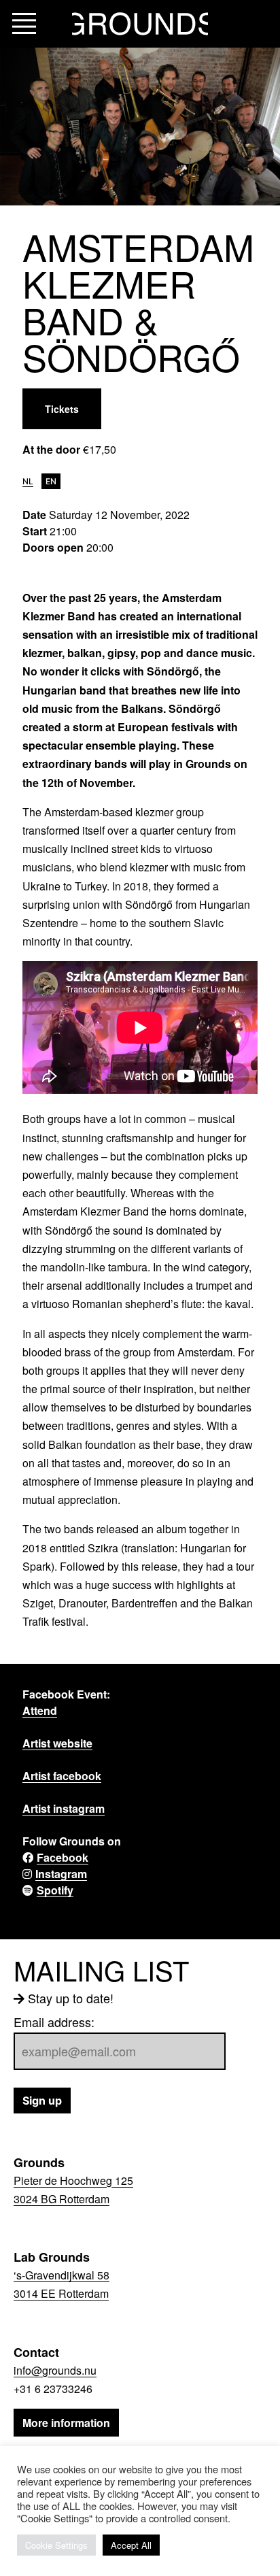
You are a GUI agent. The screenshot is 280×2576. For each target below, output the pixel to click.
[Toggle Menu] (24, 24)
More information (66, 2423)
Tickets (62, 409)
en (51, 481)
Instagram (61, 1874)
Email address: (54, 2022)
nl (28, 481)
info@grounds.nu (55, 2370)
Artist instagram (64, 1808)
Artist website (57, 1743)
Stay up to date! (71, 1998)
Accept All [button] (131, 2545)
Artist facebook (62, 1776)
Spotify (55, 1890)
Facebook (63, 1857)
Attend (40, 1710)
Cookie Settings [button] (56, 2545)
